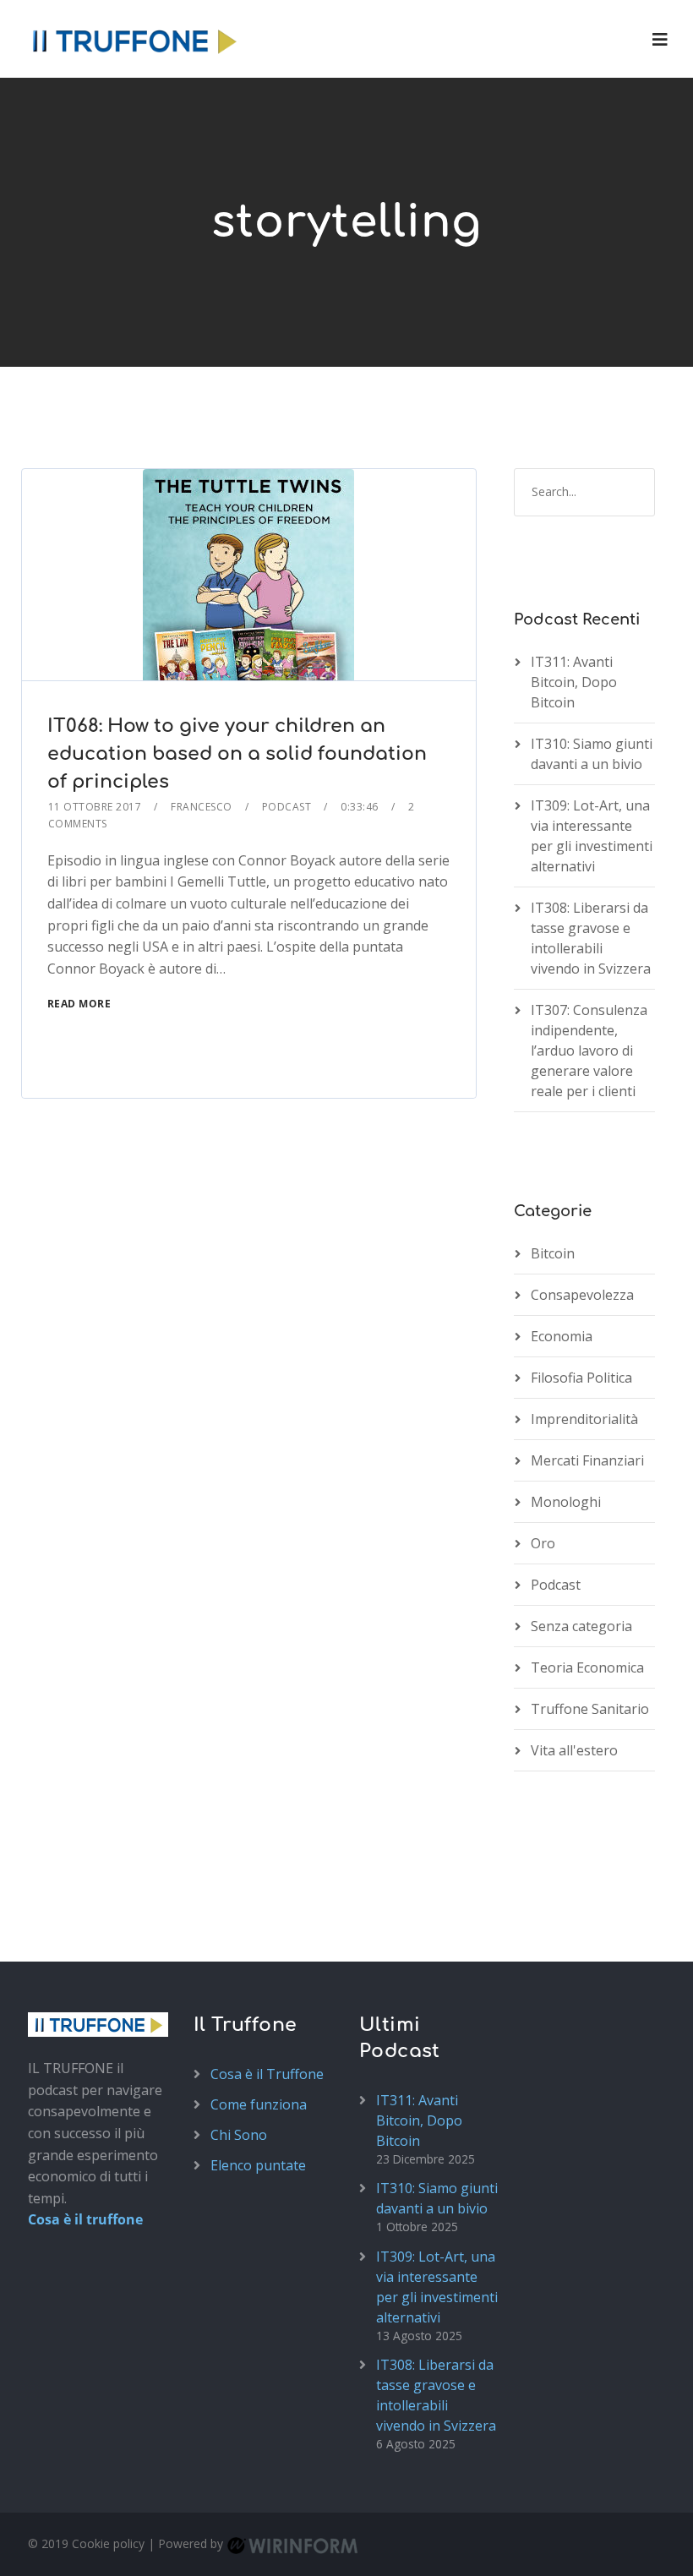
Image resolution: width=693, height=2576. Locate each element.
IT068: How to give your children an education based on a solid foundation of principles (237, 754)
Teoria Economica (587, 1667)
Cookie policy (108, 2543)
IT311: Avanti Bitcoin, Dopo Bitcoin (574, 682)
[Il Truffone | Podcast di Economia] (134, 38)
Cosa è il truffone (85, 2219)
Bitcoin (553, 1253)
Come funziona (259, 2104)
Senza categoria (581, 1626)
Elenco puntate (258, 2165)
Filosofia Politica (581, 1378)
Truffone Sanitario (590, 1709)
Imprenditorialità (584, 1419)
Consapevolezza (582, 1295)
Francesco (202, 807)
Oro (543, 1543)
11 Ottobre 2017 (95, 807)
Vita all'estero (574, 1750)
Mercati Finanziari (587, 1460)
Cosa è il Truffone (267, 2074)
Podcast (287, 807)
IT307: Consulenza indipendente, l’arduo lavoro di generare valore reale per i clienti (589, 1051)
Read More (79, 1004)
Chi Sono (239, 2135)
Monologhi (566, 1502)
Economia (562, 1336)
